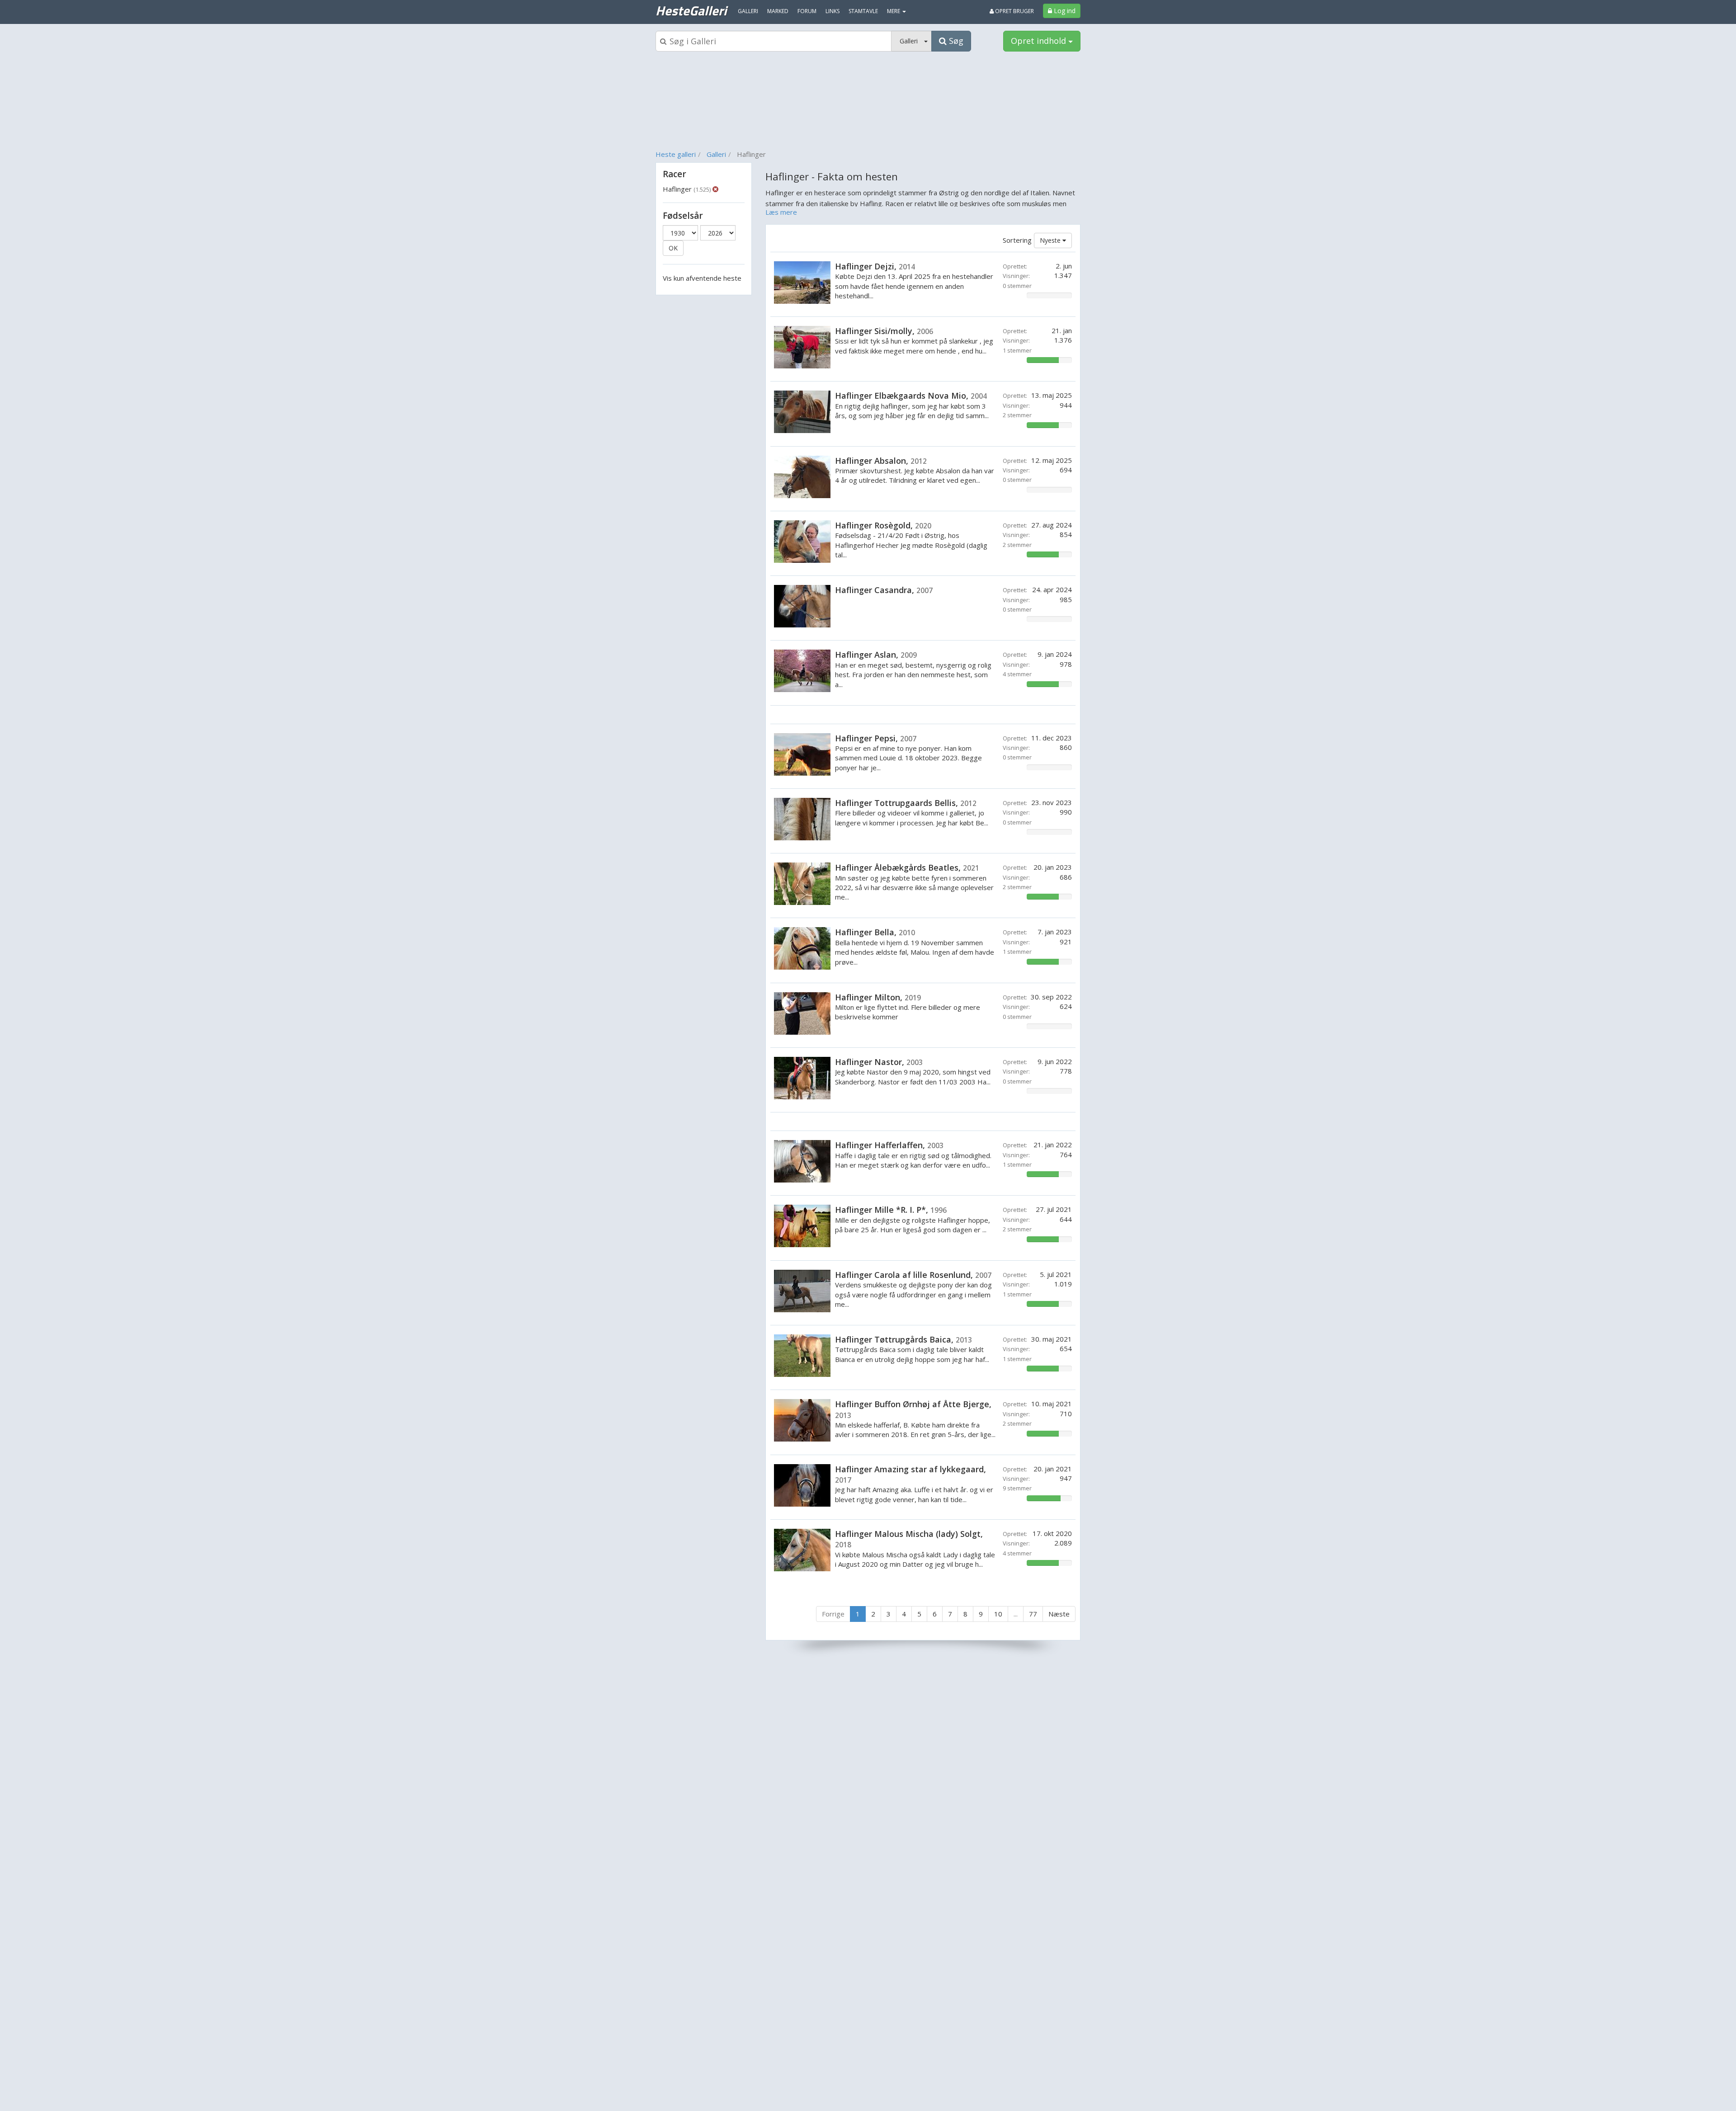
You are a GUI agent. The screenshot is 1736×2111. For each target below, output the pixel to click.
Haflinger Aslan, (876, 655)
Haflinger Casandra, (884, 590)
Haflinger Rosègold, (883, 525)
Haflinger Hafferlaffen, (889, 1145)
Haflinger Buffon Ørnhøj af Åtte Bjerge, (913, 1409)
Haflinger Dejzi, (875, 266)
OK (673, 248)
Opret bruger (1014, 11)
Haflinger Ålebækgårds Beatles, (907, 867)
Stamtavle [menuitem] (863, 11)
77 (1033, 1614)
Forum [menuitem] (807, 11)
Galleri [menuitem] (748, 11)
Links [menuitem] (833, 11)
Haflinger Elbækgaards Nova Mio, (911, 396)
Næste (1059, 1614)
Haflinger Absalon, (881, 461)
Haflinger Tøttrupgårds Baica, (903, 1339)
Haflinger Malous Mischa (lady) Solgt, (909, 1539)
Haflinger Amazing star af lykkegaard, (910, 1474)
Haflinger (687, 189)
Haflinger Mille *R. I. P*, (891, 1210)
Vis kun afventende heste (702, 278)
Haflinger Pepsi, (876, 738)
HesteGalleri (691, 10)
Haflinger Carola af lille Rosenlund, (913, 1275)
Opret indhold (1040, 41)
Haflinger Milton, (878, 997)
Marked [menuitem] (778, 11)
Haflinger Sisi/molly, (884, 331)
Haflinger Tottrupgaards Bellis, (906, 803)
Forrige (833, 1614)
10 (998, 1614)
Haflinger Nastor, (879, 1062)
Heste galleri (676, 154)
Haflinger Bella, (875, 932)
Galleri (716, 154)
